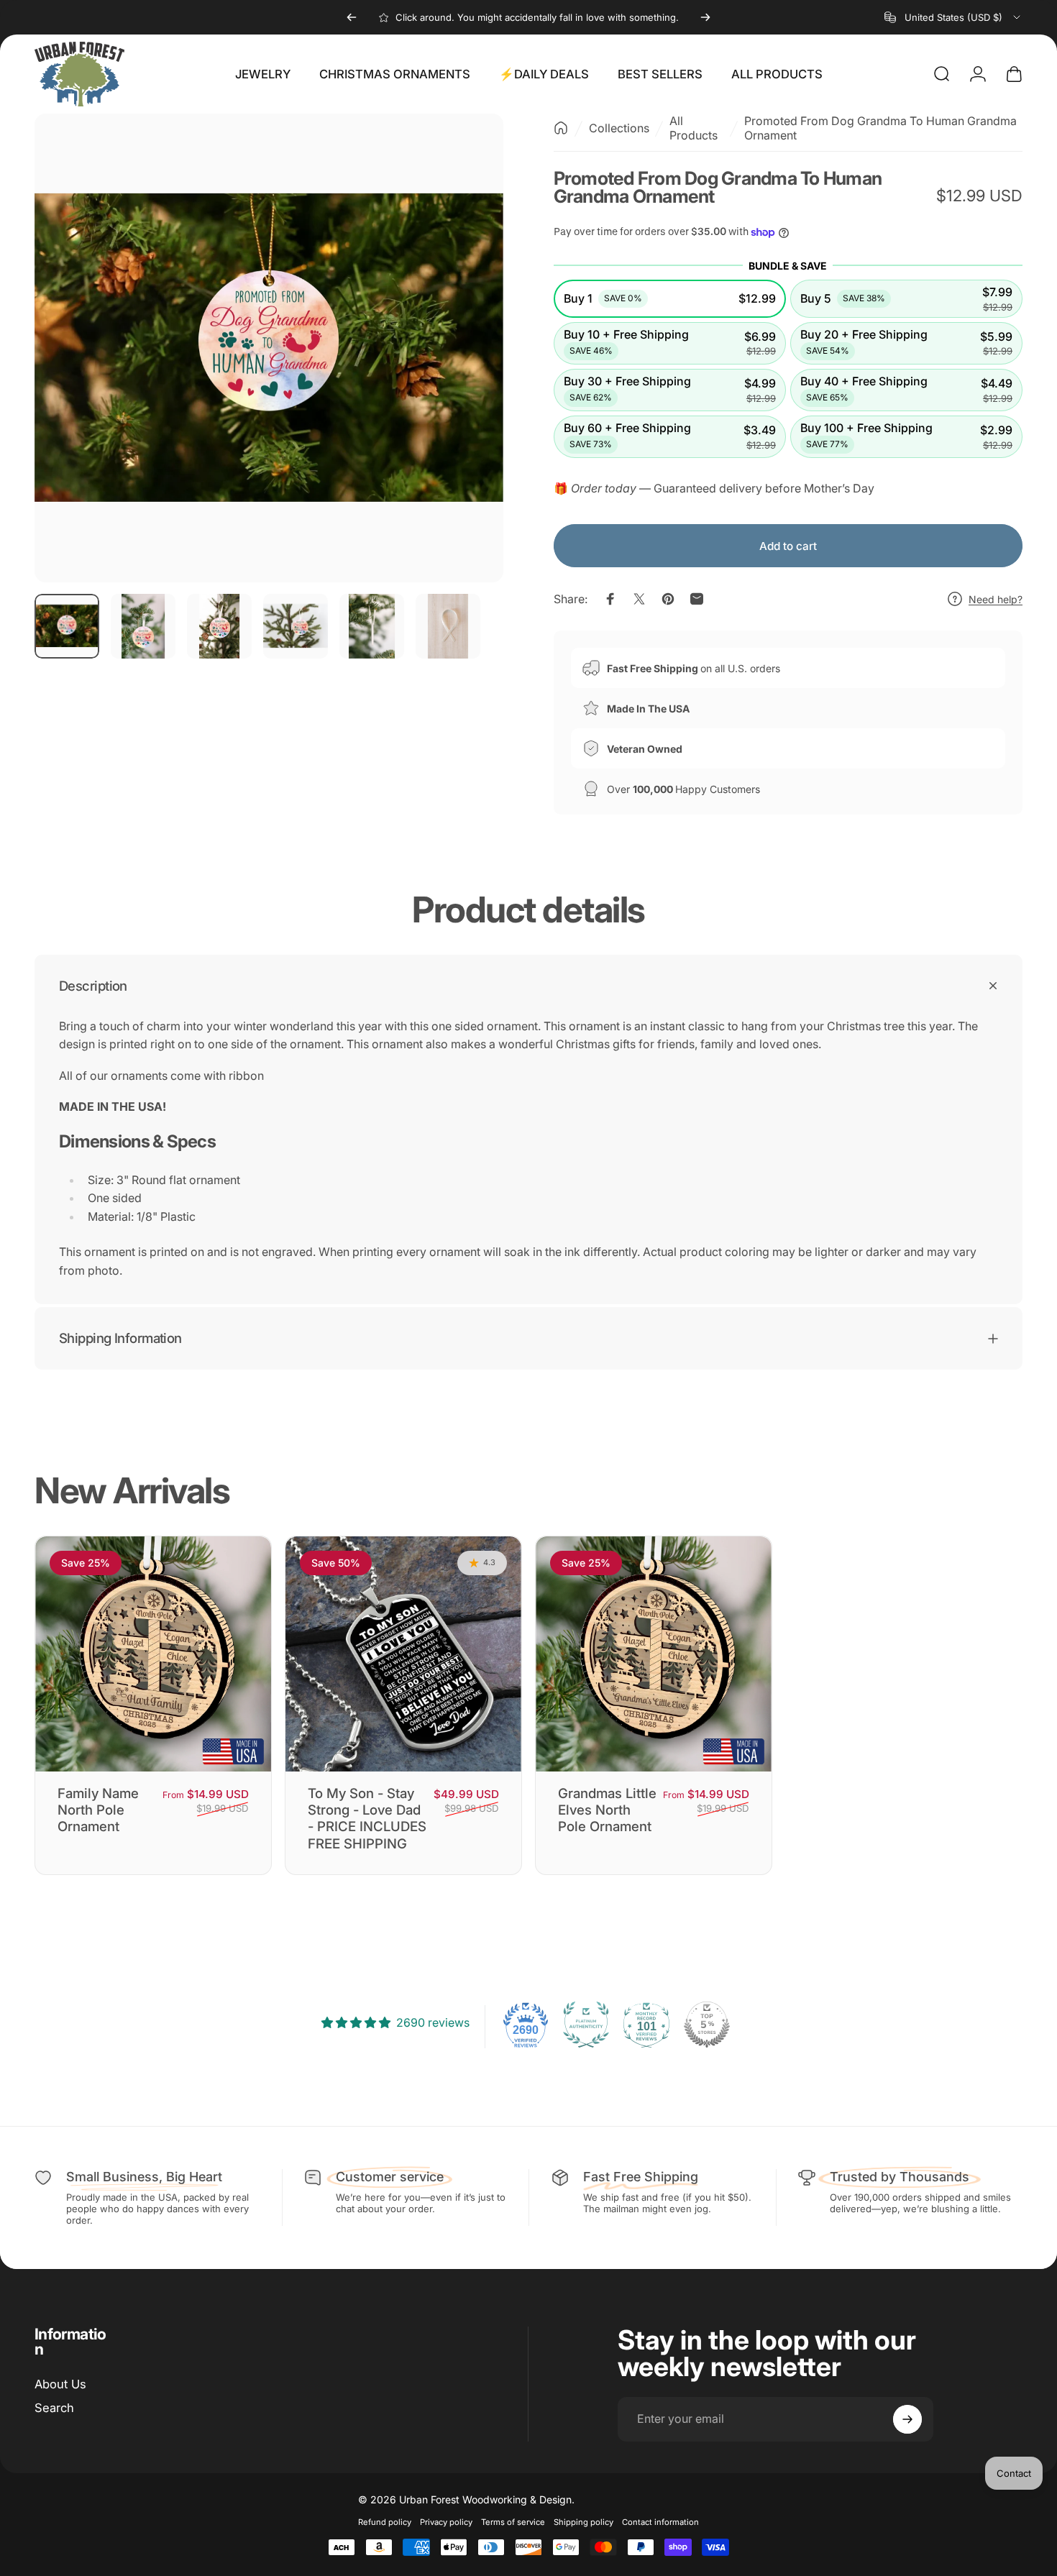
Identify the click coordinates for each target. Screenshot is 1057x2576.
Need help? (996, 599)
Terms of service (513, 2522)
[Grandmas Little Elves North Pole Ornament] (654, 1654)
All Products (694, 128)
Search (54, 2408)
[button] (670, 299)
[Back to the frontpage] (561, 128)
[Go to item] (67, 626)
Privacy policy (446, 2522)
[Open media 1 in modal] (269, 348)
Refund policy (385, 2522)
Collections (619, 128)
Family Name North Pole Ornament (98, 1810)
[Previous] (352, 17)
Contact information (660, 2522)
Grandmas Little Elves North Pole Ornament (607, 1810)
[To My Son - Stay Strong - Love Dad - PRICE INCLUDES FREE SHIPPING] (403, 1654)
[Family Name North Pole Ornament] (153, 1654)
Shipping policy (584, 2522)
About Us (60, 2384)
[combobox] (953, 17)
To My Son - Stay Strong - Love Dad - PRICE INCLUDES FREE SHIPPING (367, 1818)
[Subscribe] (907, 2419)
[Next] (705, 17)
